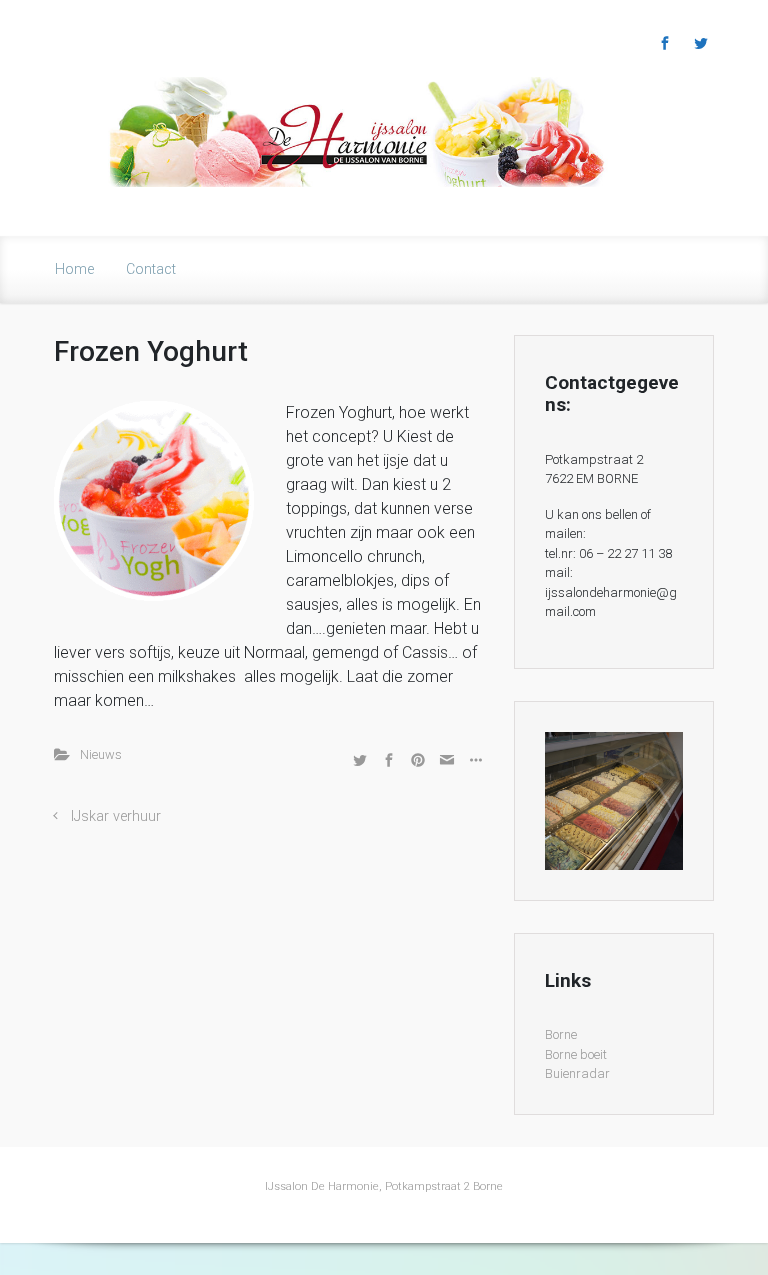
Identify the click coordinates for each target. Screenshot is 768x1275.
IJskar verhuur (116, 816)
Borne (561, 1034)
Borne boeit (576, 1054)
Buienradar (577, 1073)
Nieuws (101, 754)
